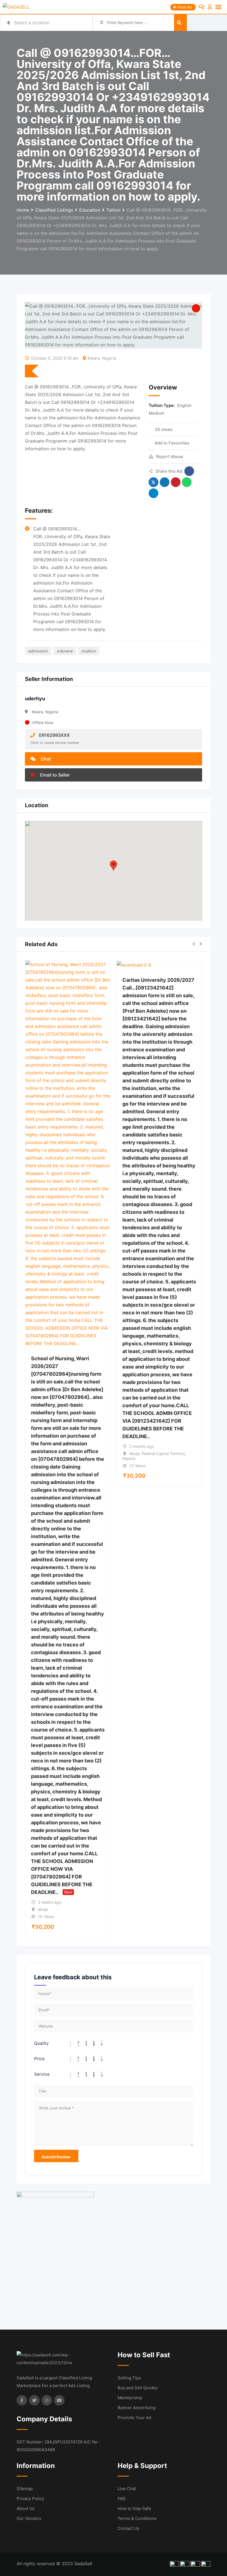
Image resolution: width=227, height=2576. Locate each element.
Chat (45, 759)
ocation (89, 651)
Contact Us (128, 2528)
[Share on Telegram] (154, 493)
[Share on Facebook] (189, 471)
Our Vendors (29, 2518)
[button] (114, 866)
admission (38, 651)
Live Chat (127, 2489)
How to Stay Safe (134, 2508)
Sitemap (25, 2489)
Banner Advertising (137, 2408)
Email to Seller (54, 775)
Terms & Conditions (137, 2518)
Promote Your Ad (134, 2418)
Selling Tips (129, 2378)
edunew (65, 651)
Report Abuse (170, 456)
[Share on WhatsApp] (187, 482)
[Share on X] (154, 482)
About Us (26, 2508)
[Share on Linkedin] (165, 482)
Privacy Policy (30, 2499)
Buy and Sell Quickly (138, 2388)
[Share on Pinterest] (176, 482)
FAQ (122, 2499)
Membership (130, 2398)
